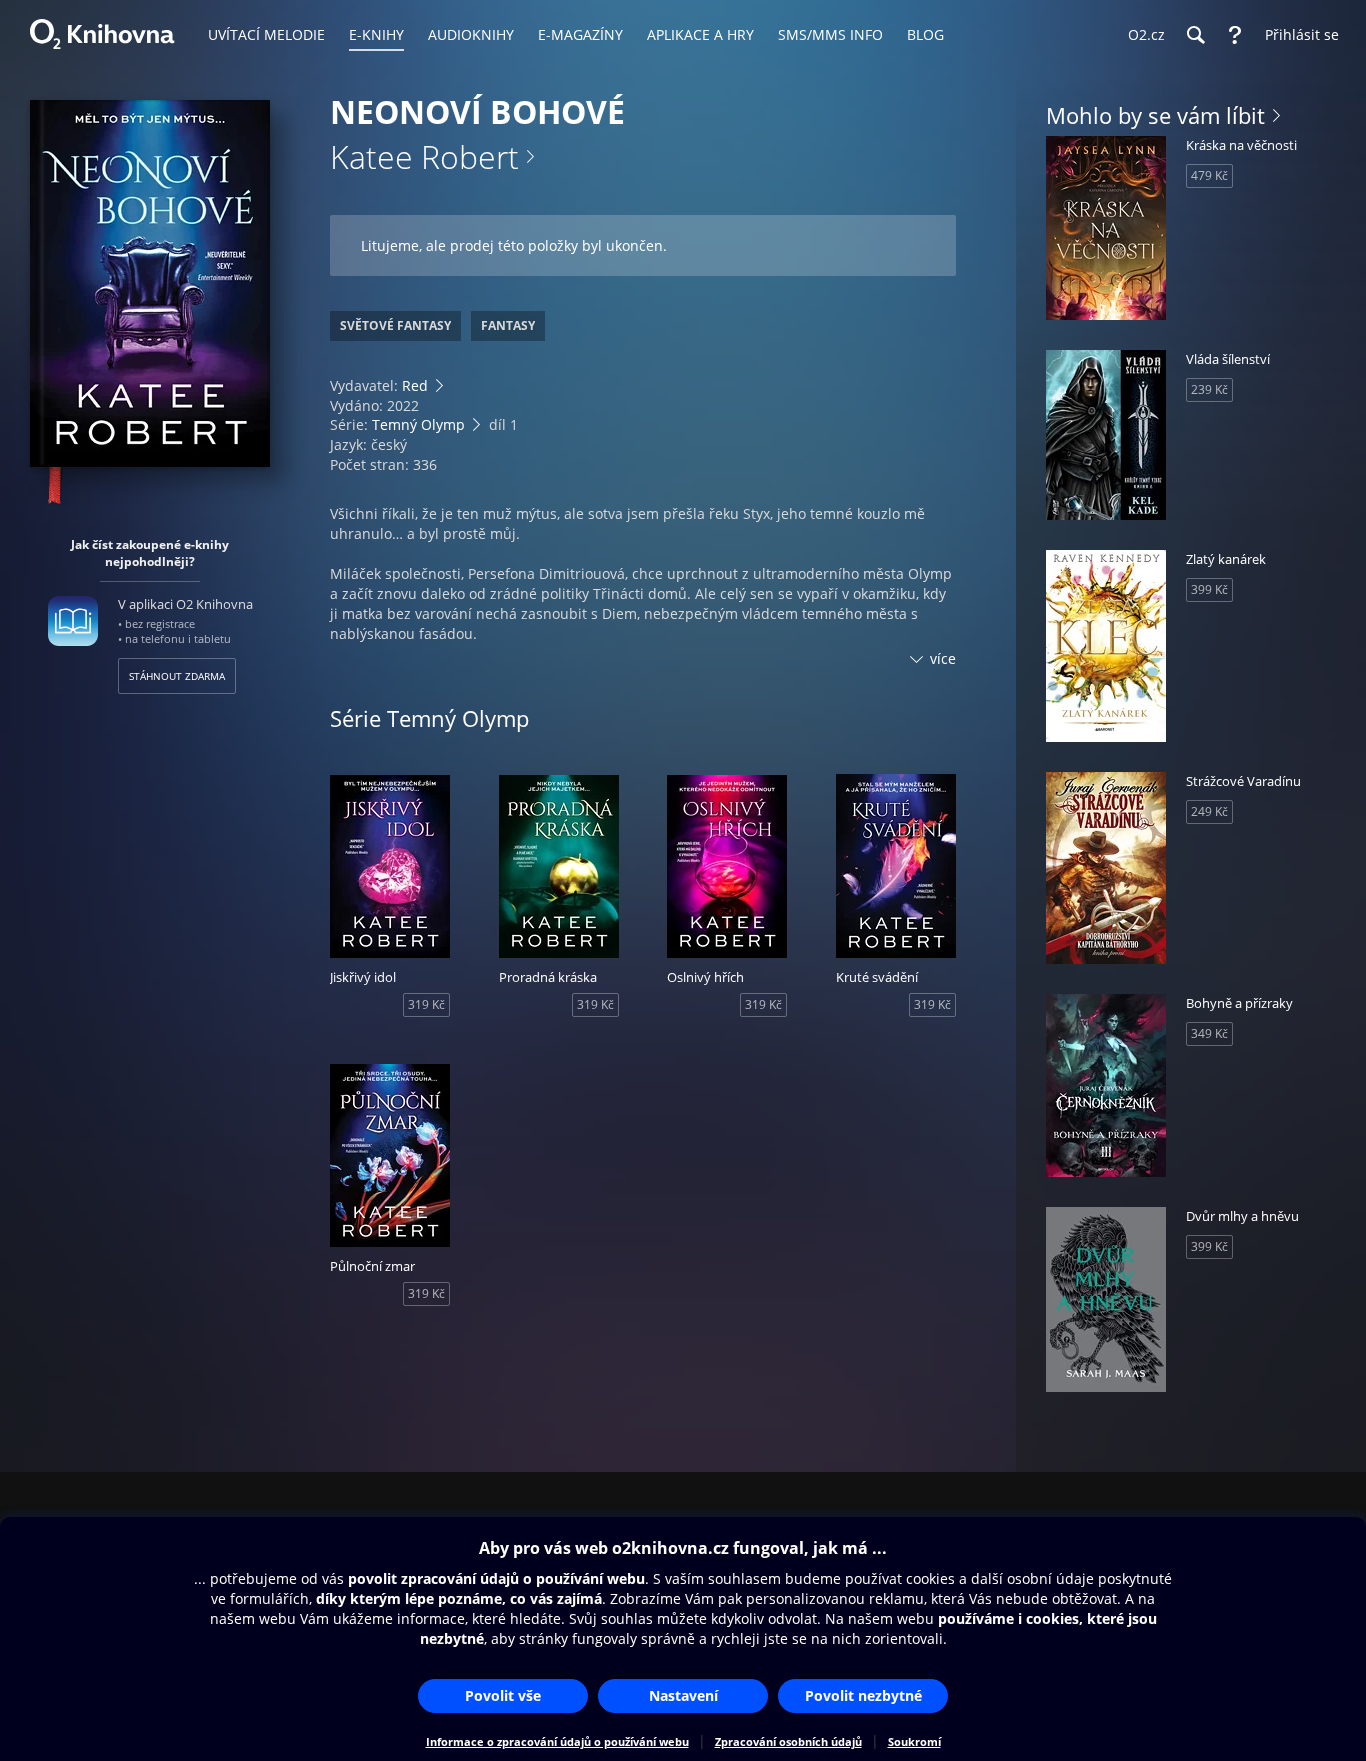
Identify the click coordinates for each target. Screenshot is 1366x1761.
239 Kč (1209, 389)
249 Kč (1209, 811)
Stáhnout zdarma (177, 676)
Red (415, 385)
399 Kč (1209, 589)
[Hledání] (1195, 35)
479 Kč (1209, 175)
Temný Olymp (418, 424)
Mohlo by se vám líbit (1155, 115)
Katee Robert (424, 156)
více (943, 658)
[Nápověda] (1235, 35)
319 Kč (426, 1004)
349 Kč (1209, 1033)
